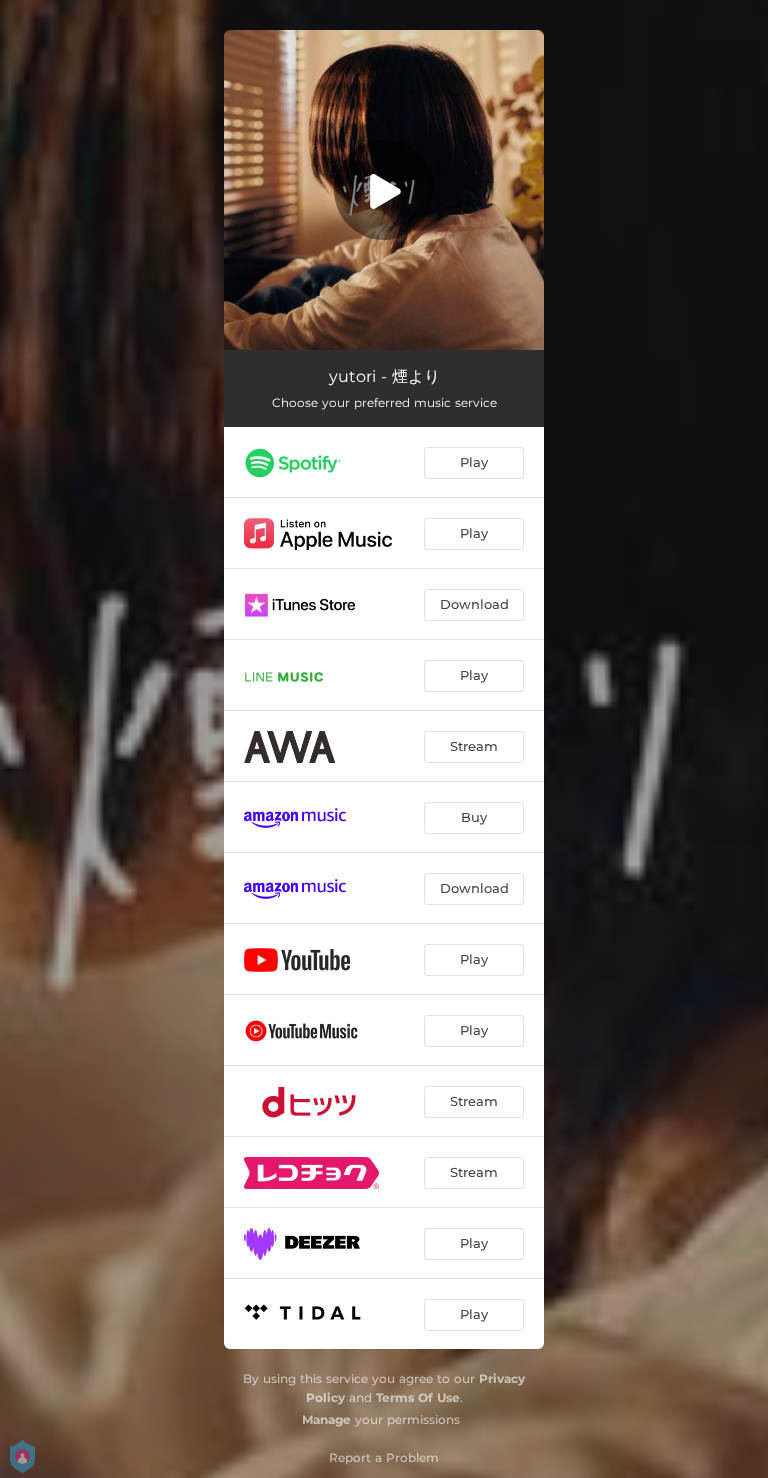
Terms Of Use (418, 1397)
